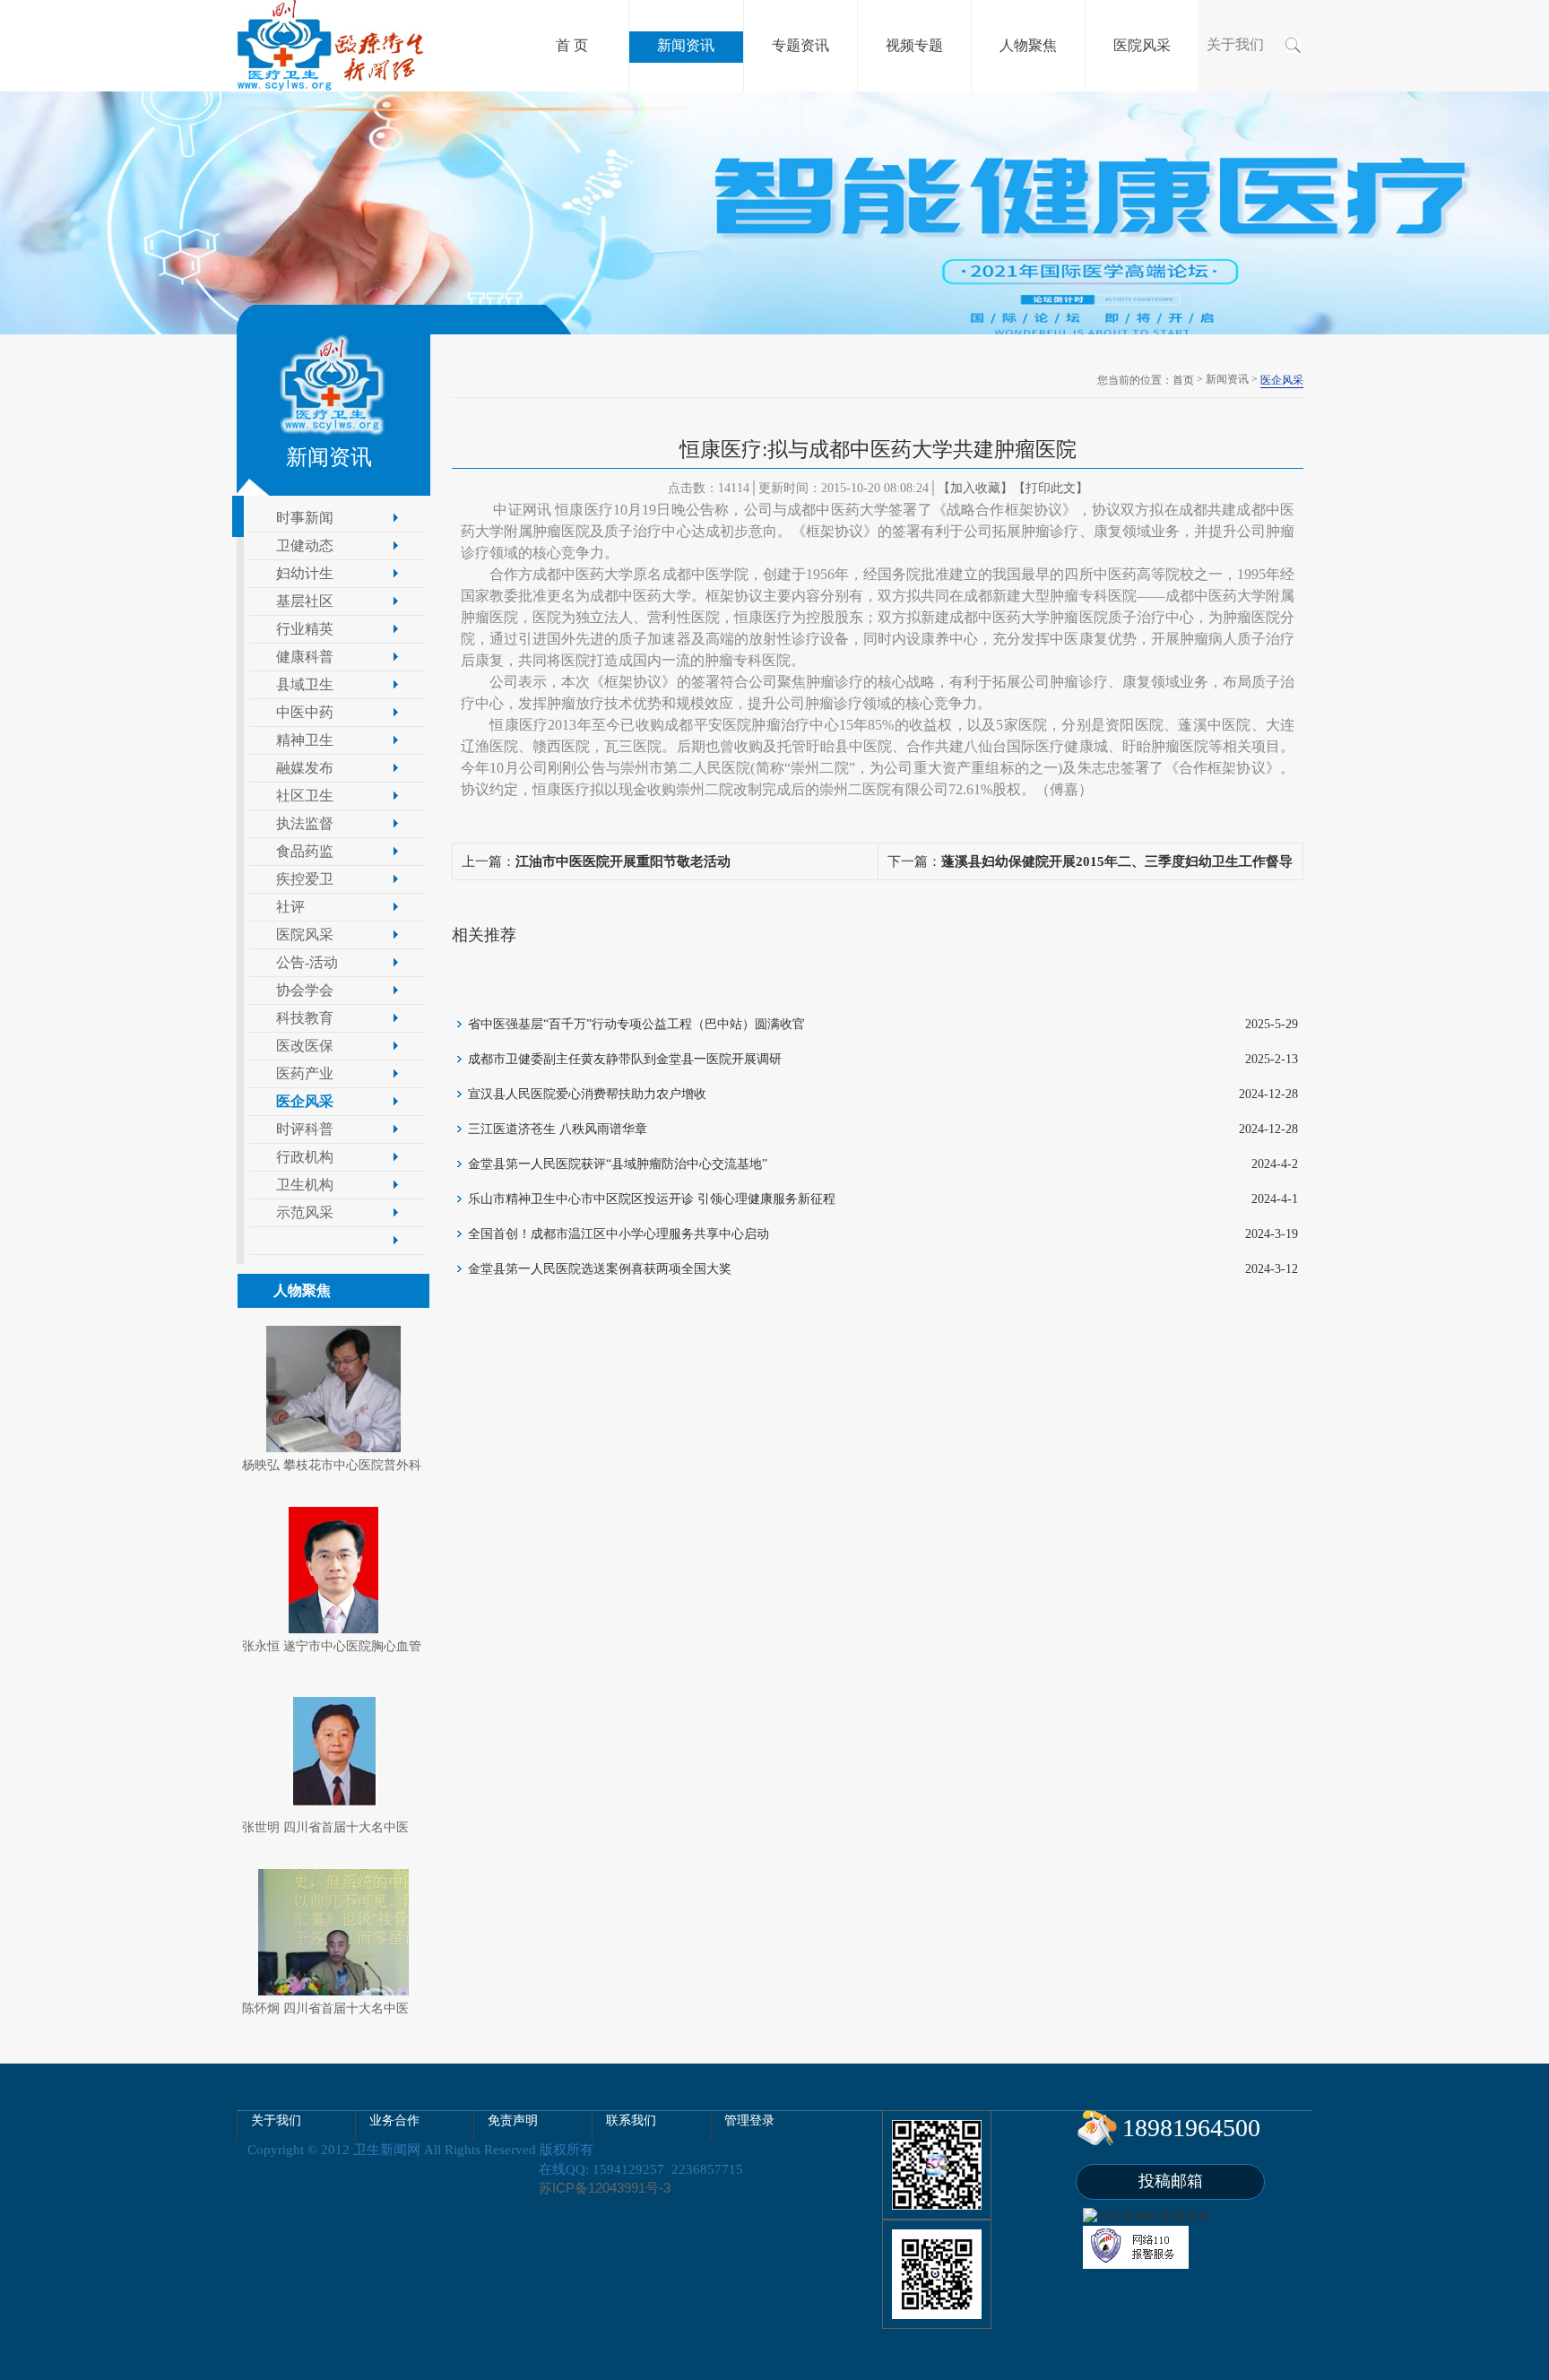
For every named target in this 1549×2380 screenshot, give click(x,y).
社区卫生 (305, 796)
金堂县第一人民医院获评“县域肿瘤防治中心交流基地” (618, 1164)
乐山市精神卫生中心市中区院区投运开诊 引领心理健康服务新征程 (652, 1199)
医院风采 (305, 935)
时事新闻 (305, 518)
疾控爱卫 (305, 879)
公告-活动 (307, 962)
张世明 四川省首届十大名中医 (325, 1827)
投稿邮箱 (1171, 2181)
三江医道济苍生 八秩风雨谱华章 (558, 1129)
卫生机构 (305, 1185)
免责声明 (513, 2120)
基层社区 (305, 601)
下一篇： (1090, 867)
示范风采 (305, 1212)
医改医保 (305, 1046)
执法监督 (305, 823)
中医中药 (305, 712)
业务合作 (394, 2120)
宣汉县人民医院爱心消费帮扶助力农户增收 (587, 1094)
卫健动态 (305, 545)
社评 (290, 907)
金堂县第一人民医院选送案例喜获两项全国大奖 (600, 1269)
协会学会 (305, 990)
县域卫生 (305, 684)
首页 (1183, 380)
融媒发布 (305, 768)
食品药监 (305, 851)
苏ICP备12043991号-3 (605, 2188)
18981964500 (1191, 2128)
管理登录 (749, 2120)
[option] (774, 213)
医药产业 (305, 1073)
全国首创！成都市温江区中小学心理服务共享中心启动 (619, 1234)
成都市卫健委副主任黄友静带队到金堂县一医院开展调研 (625, 1059)
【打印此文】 (1051, 488)
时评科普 (305, 1129)
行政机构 (305, 1157)
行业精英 (305, 629)
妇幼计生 (305, 573)
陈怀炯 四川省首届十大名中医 (325, 2008)
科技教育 (305, 1018)
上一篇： (596, 861)
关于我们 (1235, 44)
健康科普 (305, 657)
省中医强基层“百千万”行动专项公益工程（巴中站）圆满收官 (636, 1024)
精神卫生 (305, 740)
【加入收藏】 (975, 488)
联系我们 (631, 2120)
